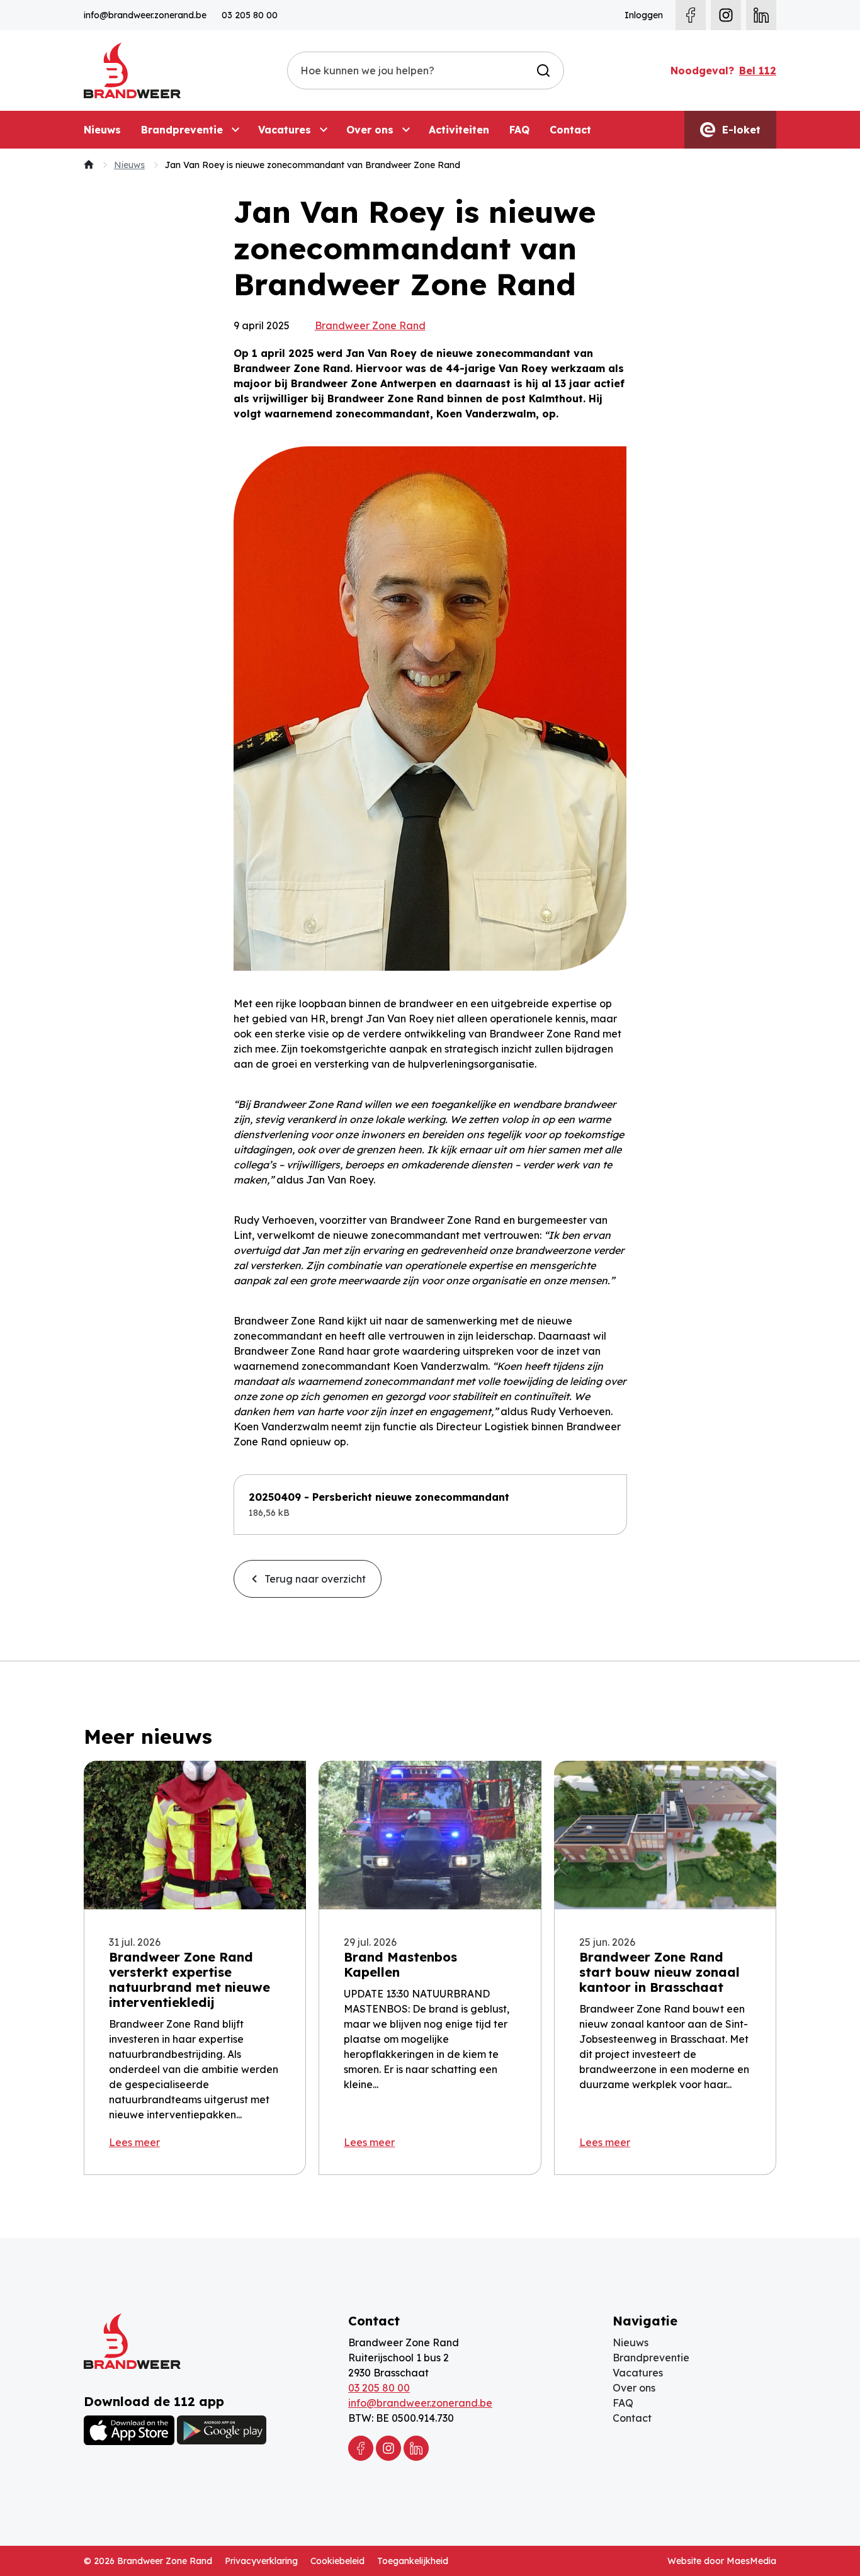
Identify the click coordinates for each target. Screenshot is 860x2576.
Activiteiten (459, 130)
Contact (570, 130)
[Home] (89, 165)
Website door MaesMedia (722, 2561)
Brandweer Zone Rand (370, 325)
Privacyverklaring (261, 2561)
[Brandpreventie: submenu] (235, 130)
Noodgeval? (723, 71)
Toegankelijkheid (413, 2561)
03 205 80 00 (250, 15)
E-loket (740, 130)
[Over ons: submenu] (406, 130)
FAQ (519, 130)
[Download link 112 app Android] (222, 2430)
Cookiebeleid (337, 2561)
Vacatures (285, 130)
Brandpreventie (182, 130)
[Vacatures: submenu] (324, 130)
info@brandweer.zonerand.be (145, 15)
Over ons (370, 130)
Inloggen (644, 15)
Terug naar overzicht (314, 1579)
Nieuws (102, 130)
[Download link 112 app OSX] (129, 2430)
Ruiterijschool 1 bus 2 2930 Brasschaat (399, 2365)
